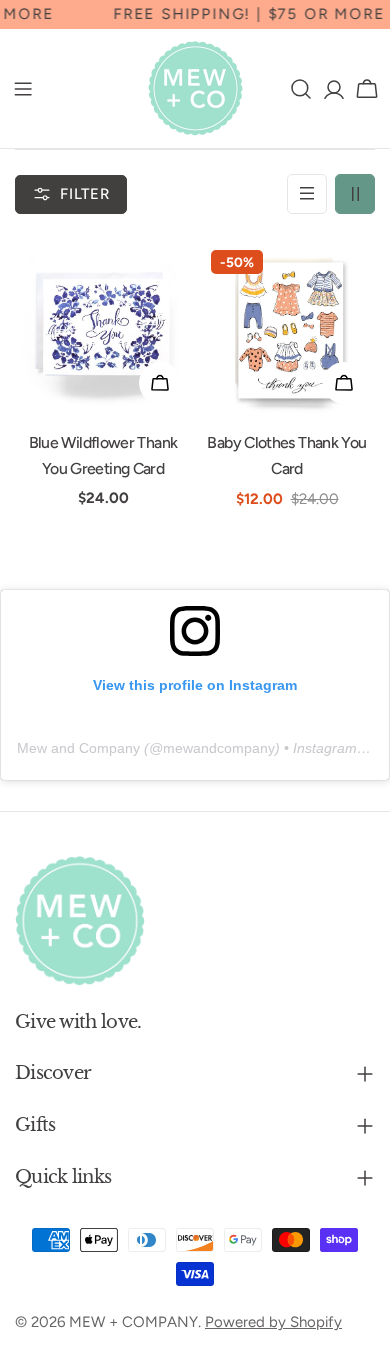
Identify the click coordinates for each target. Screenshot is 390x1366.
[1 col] (307, 194)
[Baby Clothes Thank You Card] (287, 326)
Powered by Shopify (273, 1322)
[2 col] (355, 194)
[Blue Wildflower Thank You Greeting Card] (103, 326)
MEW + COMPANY (133, 1322)
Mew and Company (78, 748)
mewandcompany (219, 748)
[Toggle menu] (23, 89)
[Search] (301, 89)
